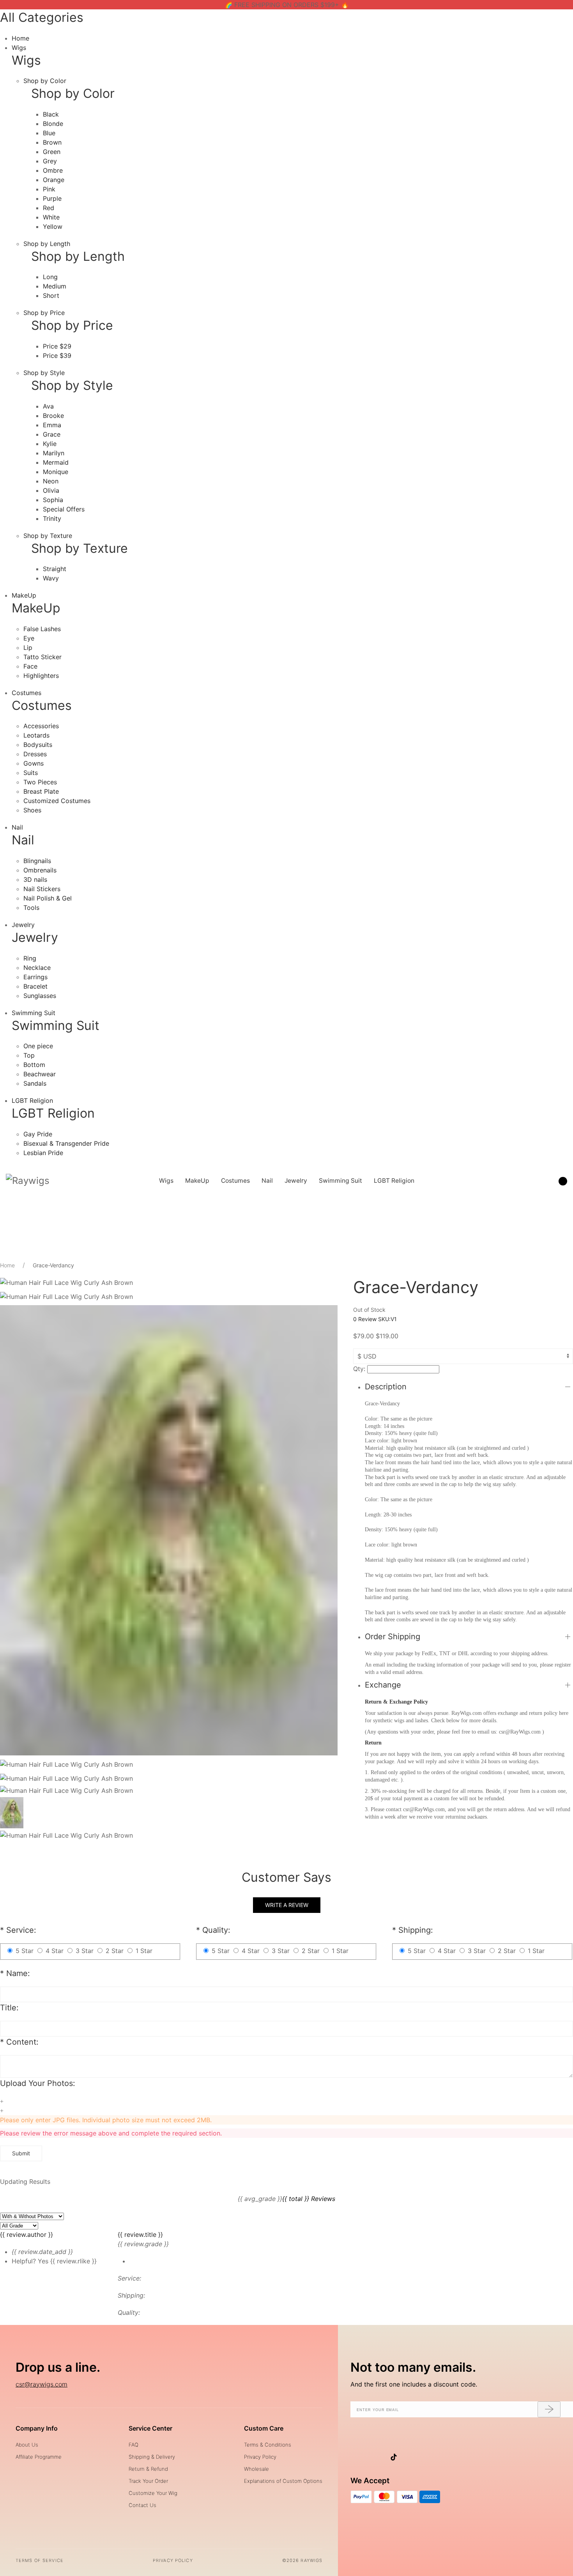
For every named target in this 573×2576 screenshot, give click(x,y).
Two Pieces (40, 782)
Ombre (53, 170)
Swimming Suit (34, 1013)
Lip (28, 648)
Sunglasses (40, 996)
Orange (54, 180)
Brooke (53, 416)
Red (49, 208)
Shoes (32, 810)
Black (51, 114)
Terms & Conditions (268, 2445)
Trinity (52, 518)
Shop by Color (45, 81)
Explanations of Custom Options (283, 2481)
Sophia (53, 500)
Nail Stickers (42, 889)
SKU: (387, 1319)
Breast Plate (41, 791)
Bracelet (35, 986)
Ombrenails (40, 870)
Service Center (150, 2428)
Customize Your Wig (153, 2493)
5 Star (25, 1951)
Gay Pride (38, 1134)
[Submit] (549, 2410)
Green (52, 152)
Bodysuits (38, 745)
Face (30, 666)
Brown (52, 142)
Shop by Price (44, 313)
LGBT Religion (32, 1100)
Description (386, 1387)
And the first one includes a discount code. (414, 2384)
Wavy (51, 578)
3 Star (85, 1951)
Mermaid (56, 462)
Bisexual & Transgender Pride (66, 1143)
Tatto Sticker (42, 657)
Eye (29, 638)
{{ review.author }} (27, 2235)
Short (51, 295)
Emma (52, 425)
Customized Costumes (57, 801)
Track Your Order (148, 2481)
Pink (49, 189)
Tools (31, 908)
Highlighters (41, 676)
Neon (51, 481)
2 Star (115, 1951)
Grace (52, 434)
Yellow (53, 226)
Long (50, 277)
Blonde (53, 124)
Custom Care (264, 2428)
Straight (55, 569)
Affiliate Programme (39, 2457)
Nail (17, 827)
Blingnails (37, 861)
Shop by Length (47, 244)
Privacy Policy (260, 2457)
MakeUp (24, 595)
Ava (48, 406)
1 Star (144, 1951)
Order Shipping (393, 1637)
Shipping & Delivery (152, 2457)
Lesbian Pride (43, 1153)
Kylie (50, 444)
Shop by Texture (48, 536)
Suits (31, 773)
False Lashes (42, 629)
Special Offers (64, 509)
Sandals (35, 1083)
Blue (49, 133)
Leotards (36, 735)
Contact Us (142, 2505)
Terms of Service (40, 2560)
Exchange (383, 1685)
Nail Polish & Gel (48, 898)
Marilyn (54, 453)
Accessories (41, 726)
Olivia (51, 490)
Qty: (359, 1369)
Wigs (19, 48)
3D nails (35, 879)
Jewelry (23, 925)
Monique (56, 472)
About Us (27, 2445)
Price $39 (57, 356)
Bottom (34, 1065)
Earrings (35, 977)
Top (29, 1055)
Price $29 (57, 346)
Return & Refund (148, 2469)
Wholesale (256, 2469)
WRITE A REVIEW (287, 1905)
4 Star (55, 1951)
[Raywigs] (28, 1181)
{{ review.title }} (140, 2235)
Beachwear (40, 1074)
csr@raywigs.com (42, 2384)
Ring (30, 958)
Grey (50, 161)
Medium (55, 286)
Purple (52, 198)
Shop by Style (44, 373)
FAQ (134, 2445)
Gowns (34, 763)
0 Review (366, 1319)
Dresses (35, 754)
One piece (38, 1046)
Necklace (37, 968)
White (51, 217)
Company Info (37, 2428)
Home (20, 38)
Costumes (27, 693)
